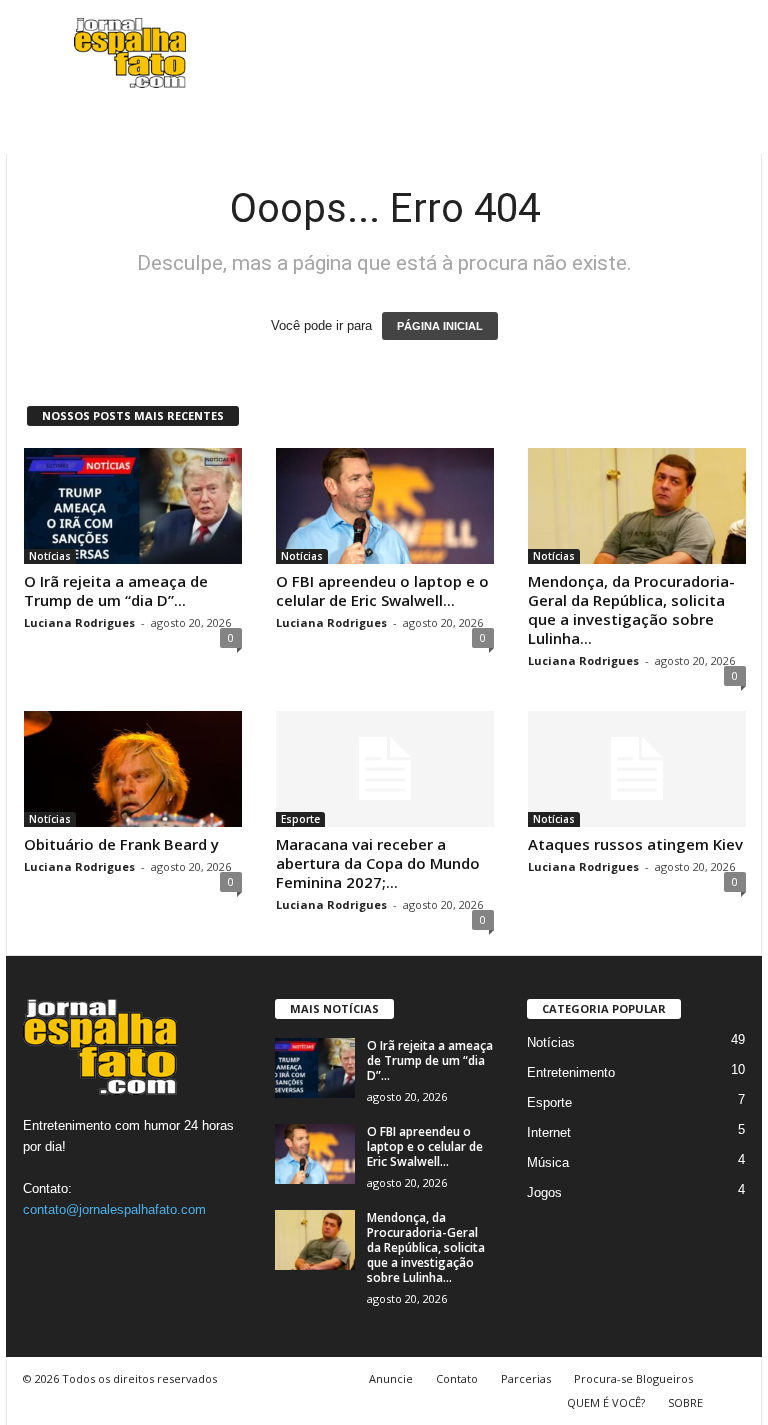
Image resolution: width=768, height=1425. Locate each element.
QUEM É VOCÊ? (606, 1402)
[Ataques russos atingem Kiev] (637, 769)
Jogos (544, 1192)
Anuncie (391, 1378)
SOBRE (685, 1402)
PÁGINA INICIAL (440, 326)
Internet (549, 1132)
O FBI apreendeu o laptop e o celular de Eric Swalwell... (382, 590)
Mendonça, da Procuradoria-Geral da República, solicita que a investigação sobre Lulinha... (631, 609)
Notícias (50, 556)
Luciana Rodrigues (79, 622)
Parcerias (526, 1378)
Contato (457, 1378)
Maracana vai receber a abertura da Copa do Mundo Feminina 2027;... (378, 863)
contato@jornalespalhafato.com (114, 1209)
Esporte (300, 819)
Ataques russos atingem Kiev (635, 844)
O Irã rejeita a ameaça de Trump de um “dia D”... (116, 590)
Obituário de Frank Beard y (121, 844)
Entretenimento (571, 1072)
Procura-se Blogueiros (633, 1378)
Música (548, 1162)
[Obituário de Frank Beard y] (133, 769)
